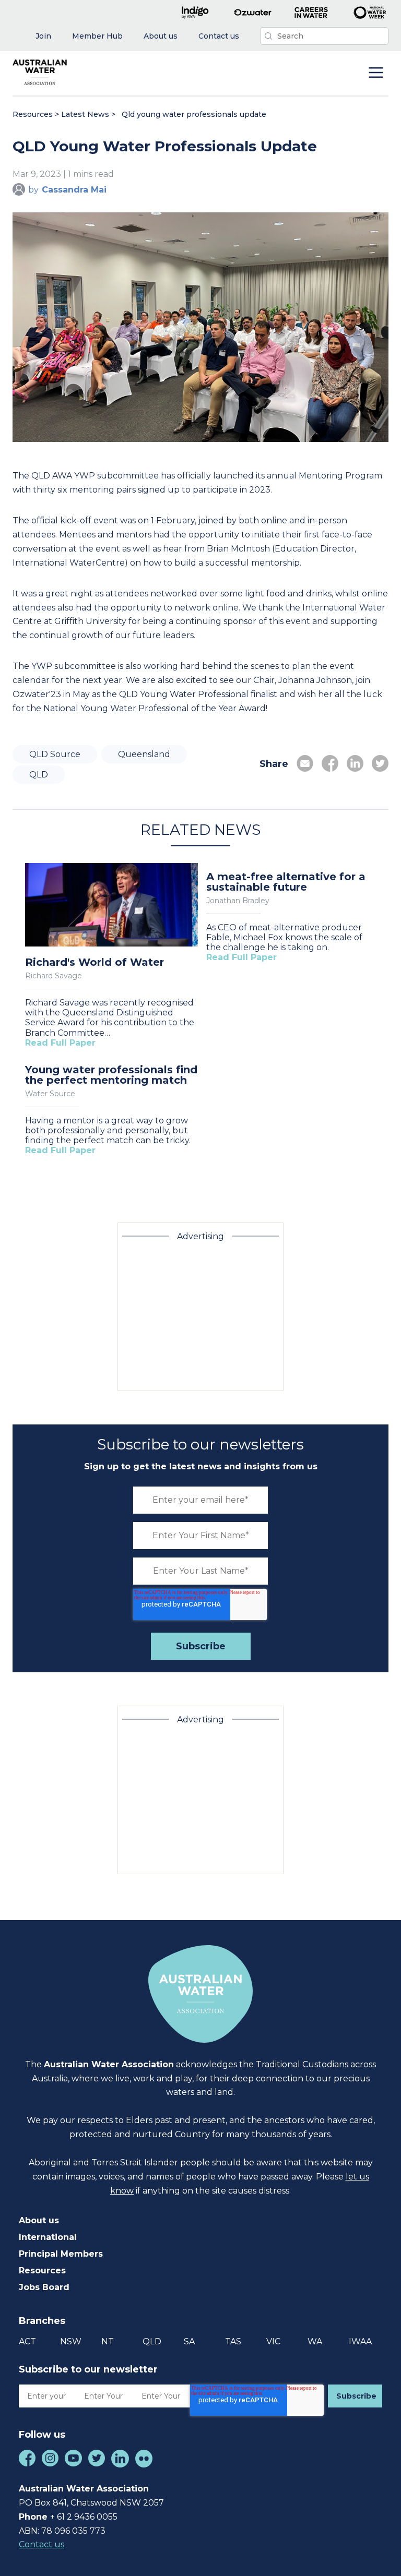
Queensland (144, 754)
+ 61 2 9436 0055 (84, 2517)
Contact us (42, 2544)
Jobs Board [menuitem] (44, 2287)
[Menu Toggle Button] (376, 74)
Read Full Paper (60, 1043)
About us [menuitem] (39, 2220)
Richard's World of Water (95, 962)
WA (315, 2341)
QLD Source (55, 754)
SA (189, 2341)
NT (108, 2341)
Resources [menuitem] (42, 2271)
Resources (33, 114)
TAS (233, 2341)
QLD (39, 775)
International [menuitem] (48, 2237)
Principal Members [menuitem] (61, 2254)
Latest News (85, 114)
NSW (71, 2341)
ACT (27, 2341)
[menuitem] (43, 36)
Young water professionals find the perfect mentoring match (111, 1075)
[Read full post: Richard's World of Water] (111, 906)
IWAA (360, 2341)
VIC (273, 2341)
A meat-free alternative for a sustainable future (286, 882)
